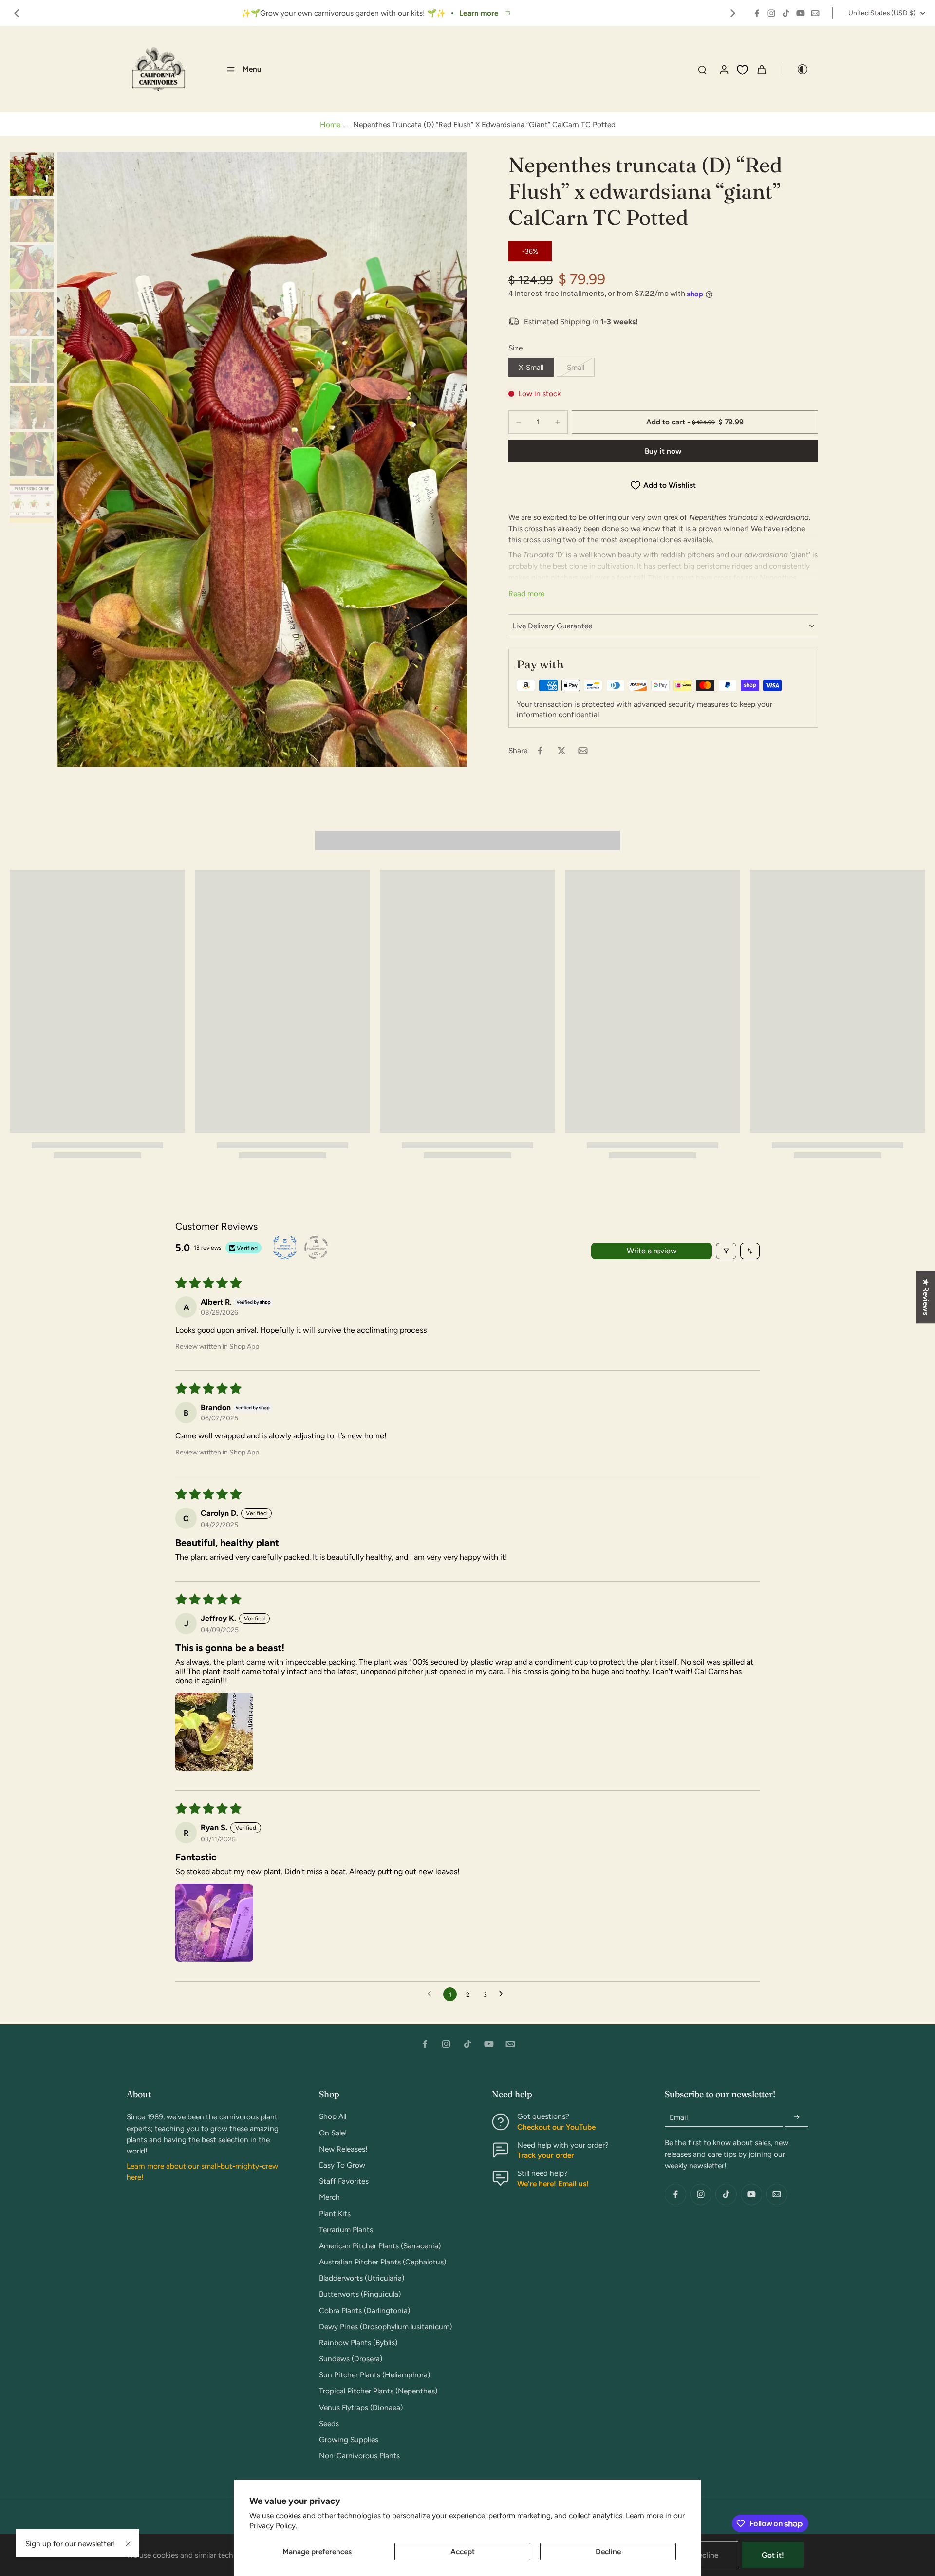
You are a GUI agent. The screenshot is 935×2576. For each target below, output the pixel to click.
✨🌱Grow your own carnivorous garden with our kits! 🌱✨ (340, 13)
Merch (329, 2197)
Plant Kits (335, 2214)
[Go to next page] (504, 1994)
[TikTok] (786, 13)
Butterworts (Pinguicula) (360, 2294)
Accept (463, 2551)
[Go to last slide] (17, 13)
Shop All (333, 2116)
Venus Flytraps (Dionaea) (361, 2407)
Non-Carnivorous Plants (359, 2456)
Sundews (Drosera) (351, 2359)
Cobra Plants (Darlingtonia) (365, 2310)
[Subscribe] (797, 2117)
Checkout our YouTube (556, 2127)
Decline (608, 2551)
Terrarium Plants (346, 2230)
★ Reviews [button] (926, 1297)
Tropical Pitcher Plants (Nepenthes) (378, 2391)
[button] (695, 422)
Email (679, 2117)
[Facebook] (757, 13)
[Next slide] (733, 13)
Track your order (546, 2155)
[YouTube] (801, 13)
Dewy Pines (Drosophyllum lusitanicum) (385, 2327)
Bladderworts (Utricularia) (362, 2278)
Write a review (652, 1251)
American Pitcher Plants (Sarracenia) (380, 2246)
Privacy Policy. (273, 2526)
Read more (526, 594)
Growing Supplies (349, 2439)
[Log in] (724, 69)
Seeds (329, 2423)
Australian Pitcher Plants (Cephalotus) (383, 2262)
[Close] (128, 2544)
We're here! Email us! (553, 2183)
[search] (702, 69)
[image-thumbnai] (32, 174)
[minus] (519, 422)
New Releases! (343, 2149)
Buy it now (663, 451)
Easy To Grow (342, 2165)
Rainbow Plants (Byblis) (358, 2343)
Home (330, 124)
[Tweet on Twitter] (561, 751)
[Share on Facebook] (540, 751)
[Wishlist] (742, 70)
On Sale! (333, 2133)
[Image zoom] (262, 459)
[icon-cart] (761, 69)
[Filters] (726, 1251)
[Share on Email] (583, 751)
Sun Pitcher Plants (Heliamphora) (374, 2375)
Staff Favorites (344, 2181)
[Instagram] (771, 13)
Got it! (773, 2555)
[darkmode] (796, 69)
